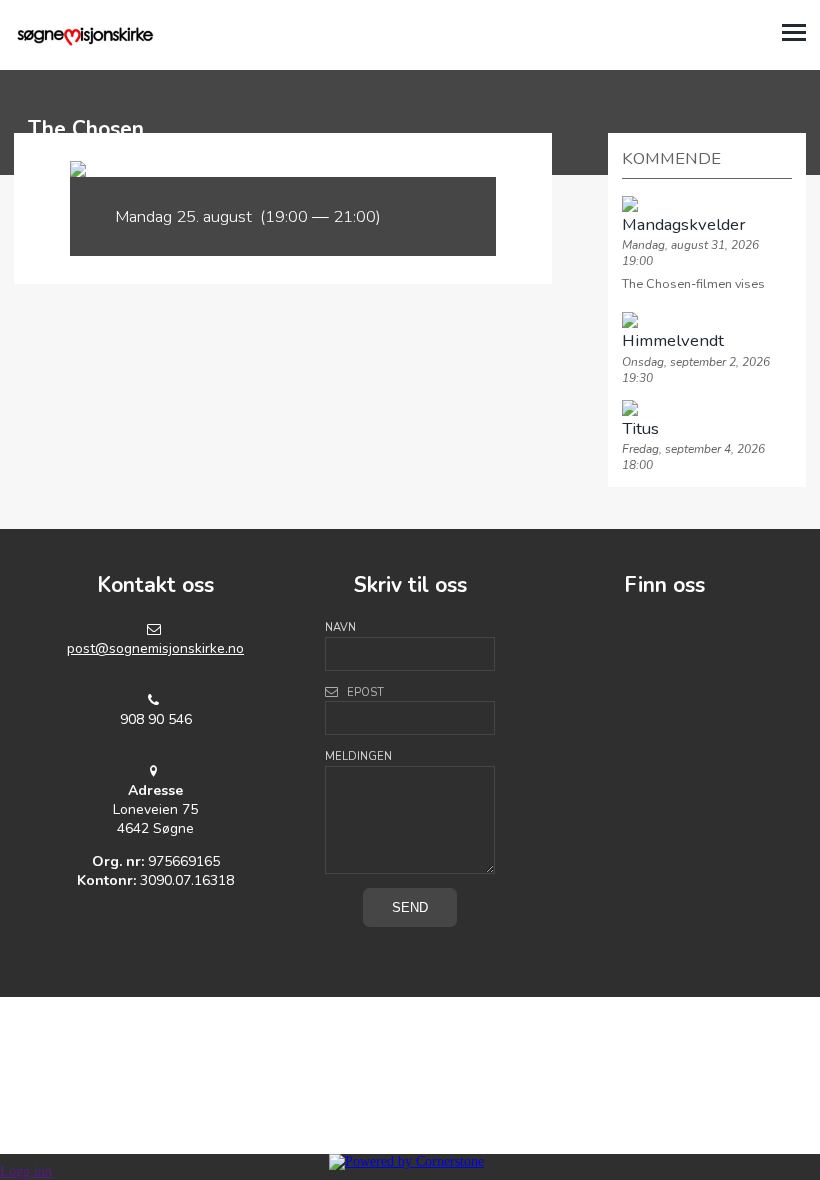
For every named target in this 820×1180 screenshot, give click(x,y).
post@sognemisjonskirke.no (155, 648)
